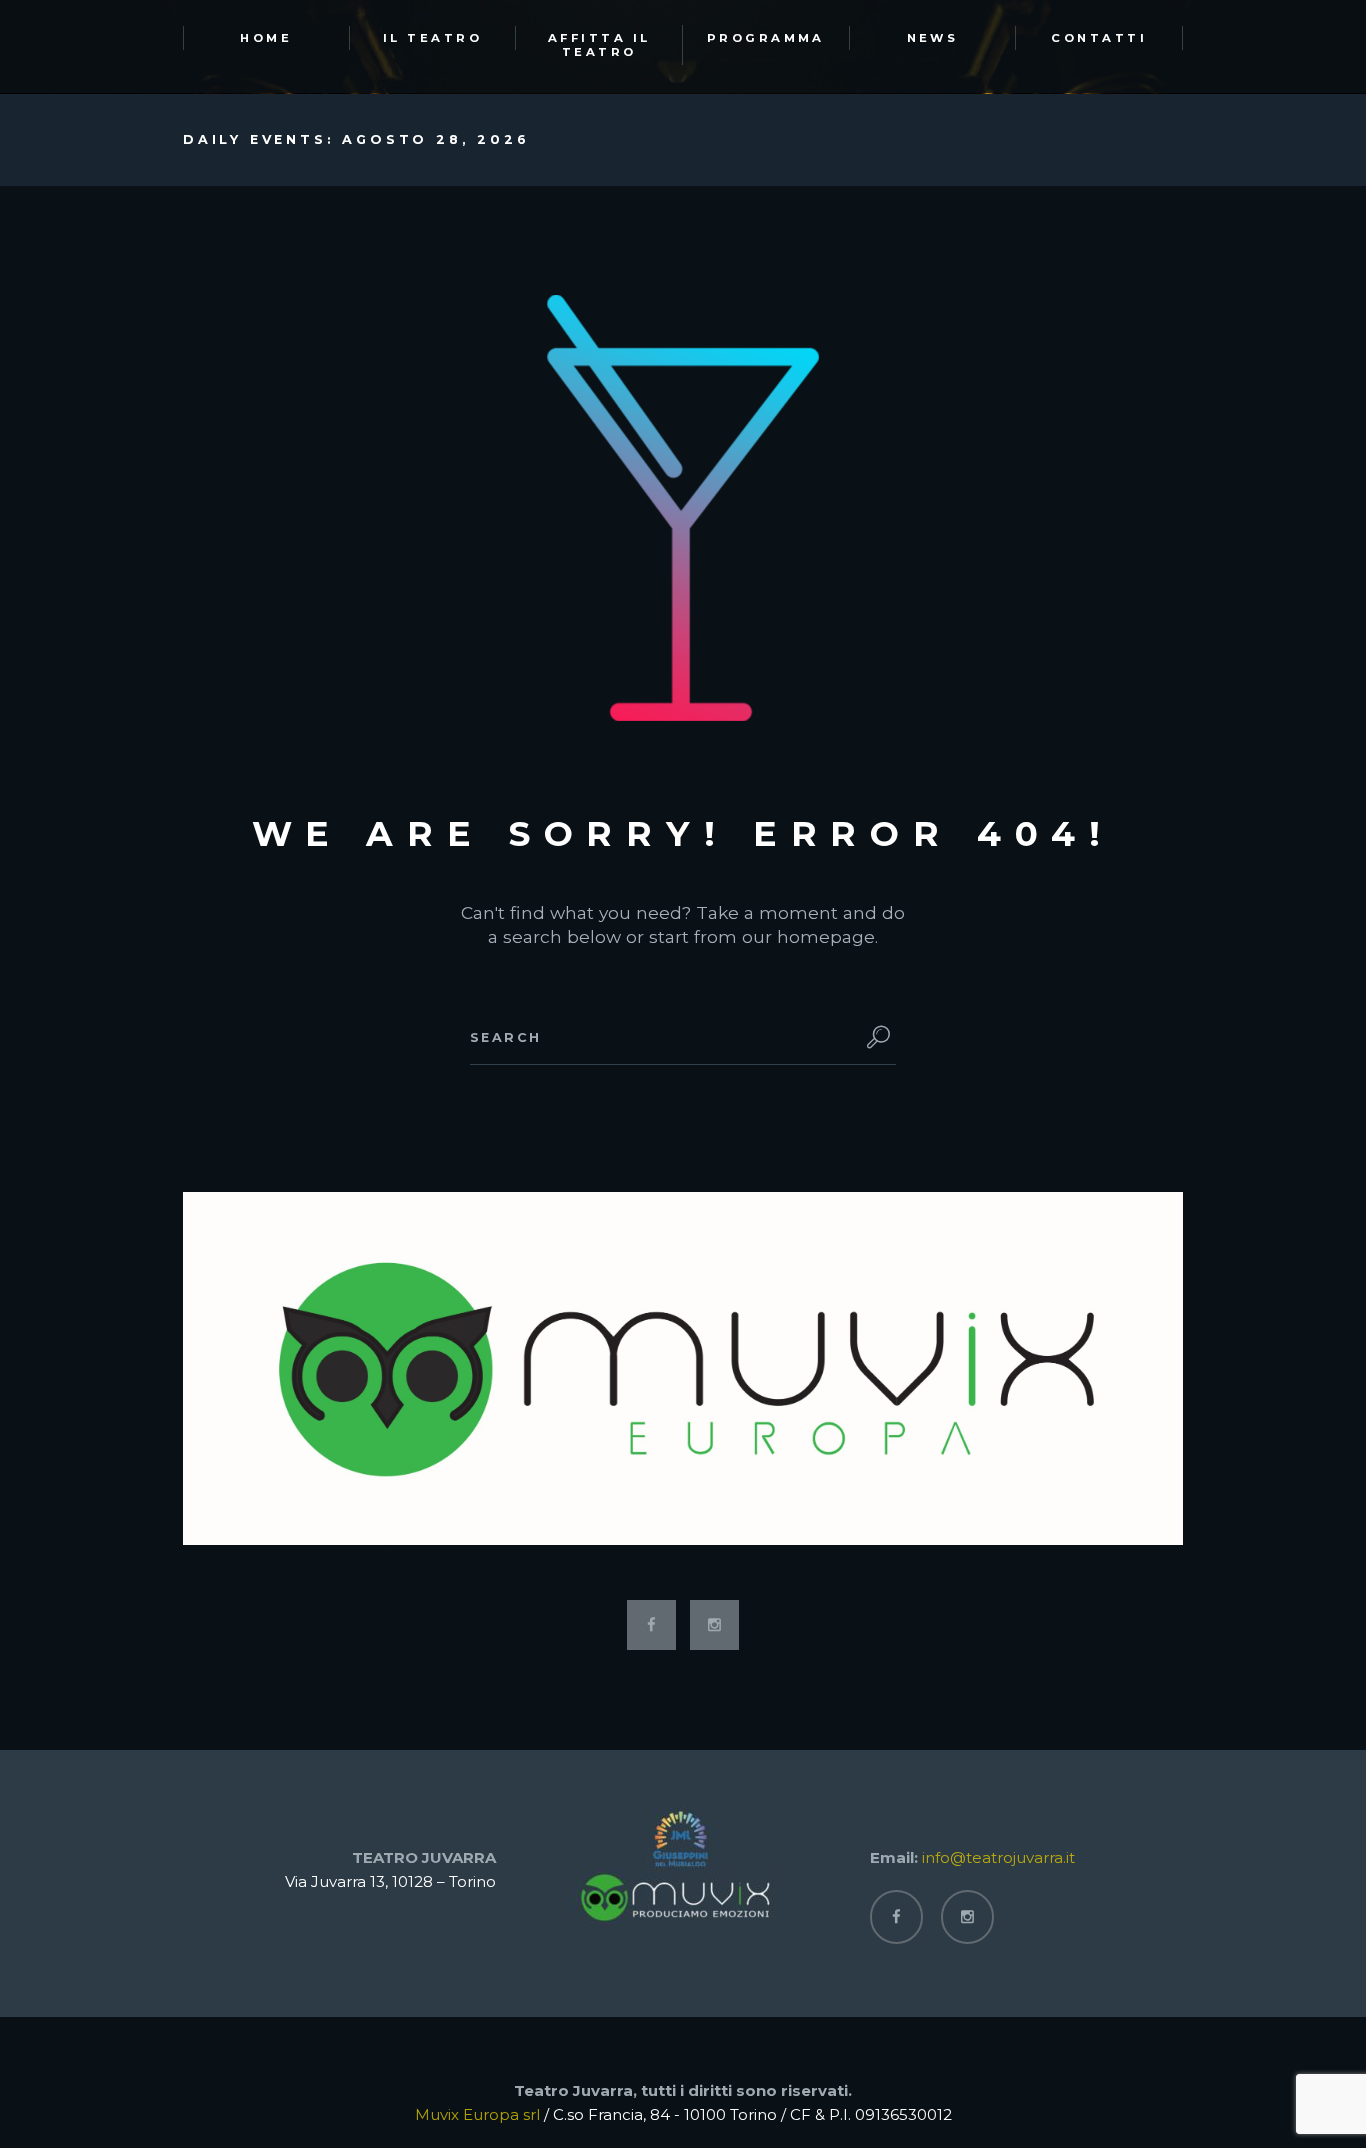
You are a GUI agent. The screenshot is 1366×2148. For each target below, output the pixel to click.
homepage (826, 936)
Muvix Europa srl (477, 2114)
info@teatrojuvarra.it (998, 1857)
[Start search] (873, 1037)
